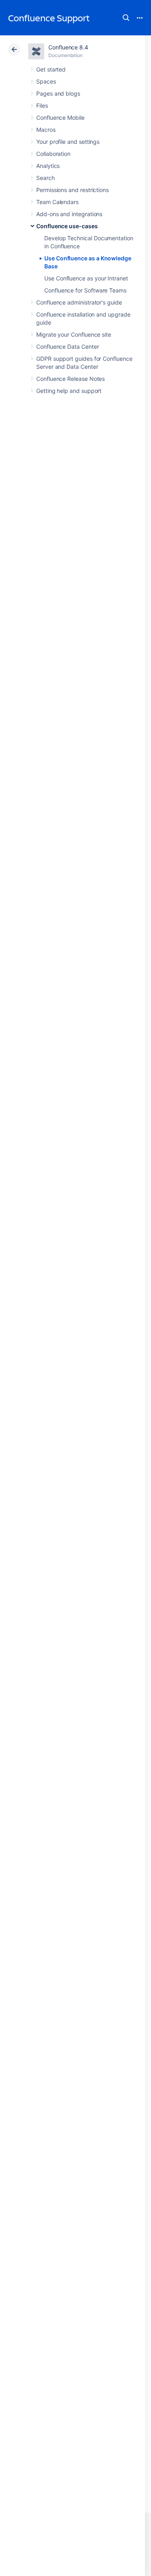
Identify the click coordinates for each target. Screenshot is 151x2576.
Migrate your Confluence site (74, 334)
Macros (46, 130)
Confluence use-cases (67, 226)
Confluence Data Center (67, 347)
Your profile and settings (68, 142)
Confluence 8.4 (68, 47)
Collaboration (53, 154)
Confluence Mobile (60, 118)
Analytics (48, 166)
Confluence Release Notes (70, 379)
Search (126, 18)
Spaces (46, 81)
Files (42, 105)
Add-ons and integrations (69, 214)
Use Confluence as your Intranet (86, 278)
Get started (51, 69)
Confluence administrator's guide (79, 302)
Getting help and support (69, 391)
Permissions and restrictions (72, 190)
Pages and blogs (58, 93)
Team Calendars (57, 202)
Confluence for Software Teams (85, 290)
